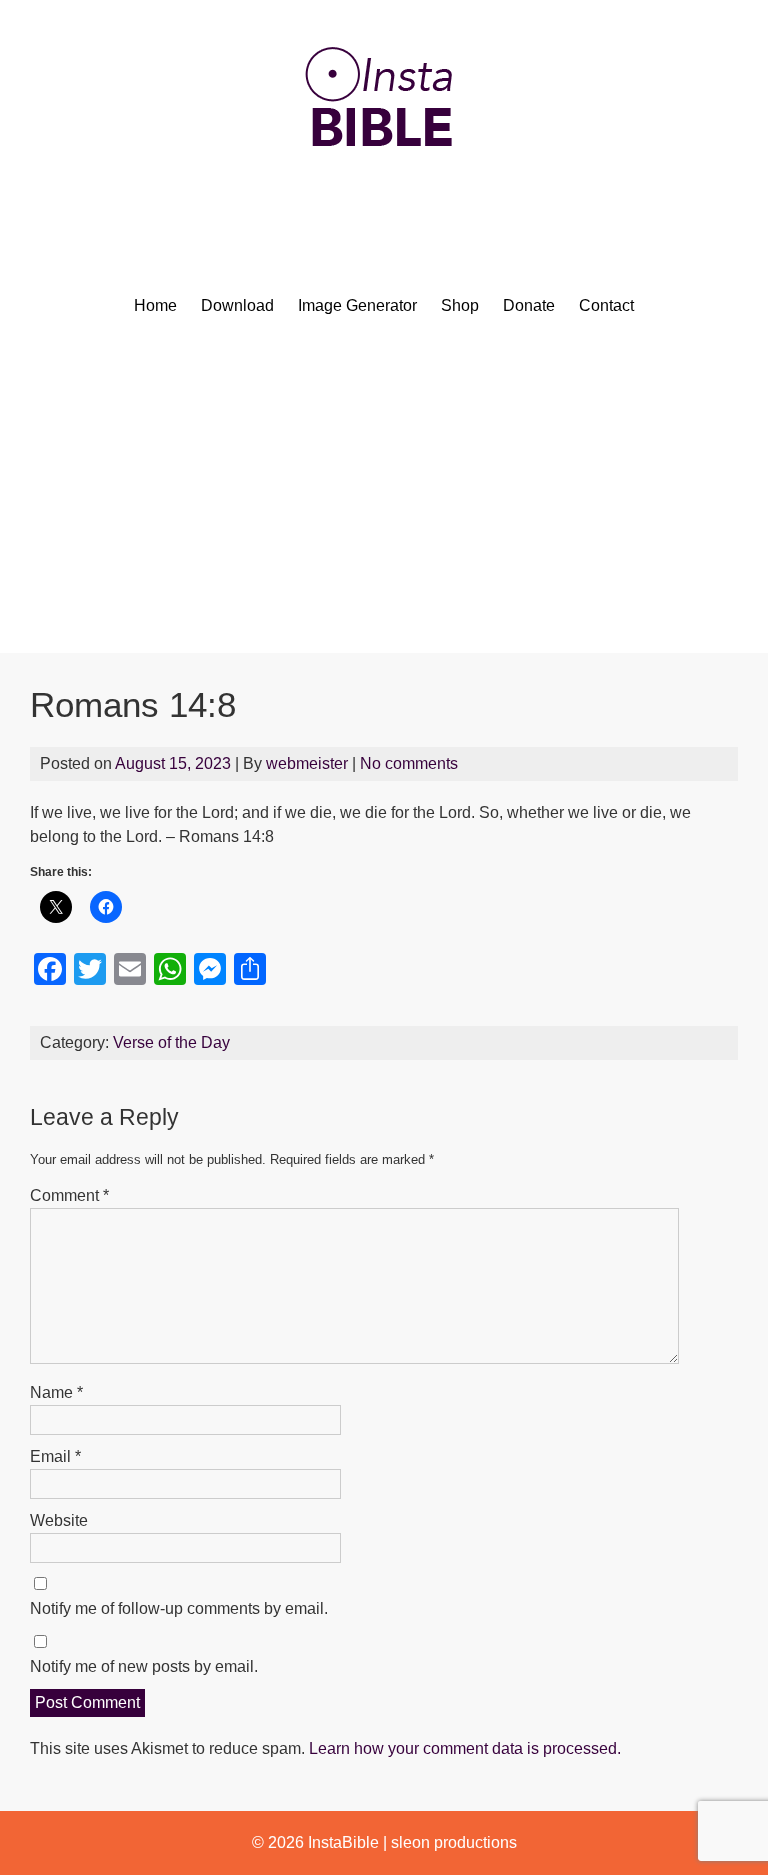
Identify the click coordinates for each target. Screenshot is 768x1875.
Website (59, 1520)
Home (155, 305)
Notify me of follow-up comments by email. (179, 1608)
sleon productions (454, 1842)
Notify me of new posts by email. (144, 1666)
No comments (409, 763)
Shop (460, 305)
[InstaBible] (384, 194)
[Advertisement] (384, 503)
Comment (69, 1195)
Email (55, 1456)
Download (237, 305)
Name (56, 1392)
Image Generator (357, 305)
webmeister (307, 763)
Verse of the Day (171, 1042)
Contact (606, 305)
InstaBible (343, 1842)
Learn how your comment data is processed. (465, 1748)
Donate (529, 305)
